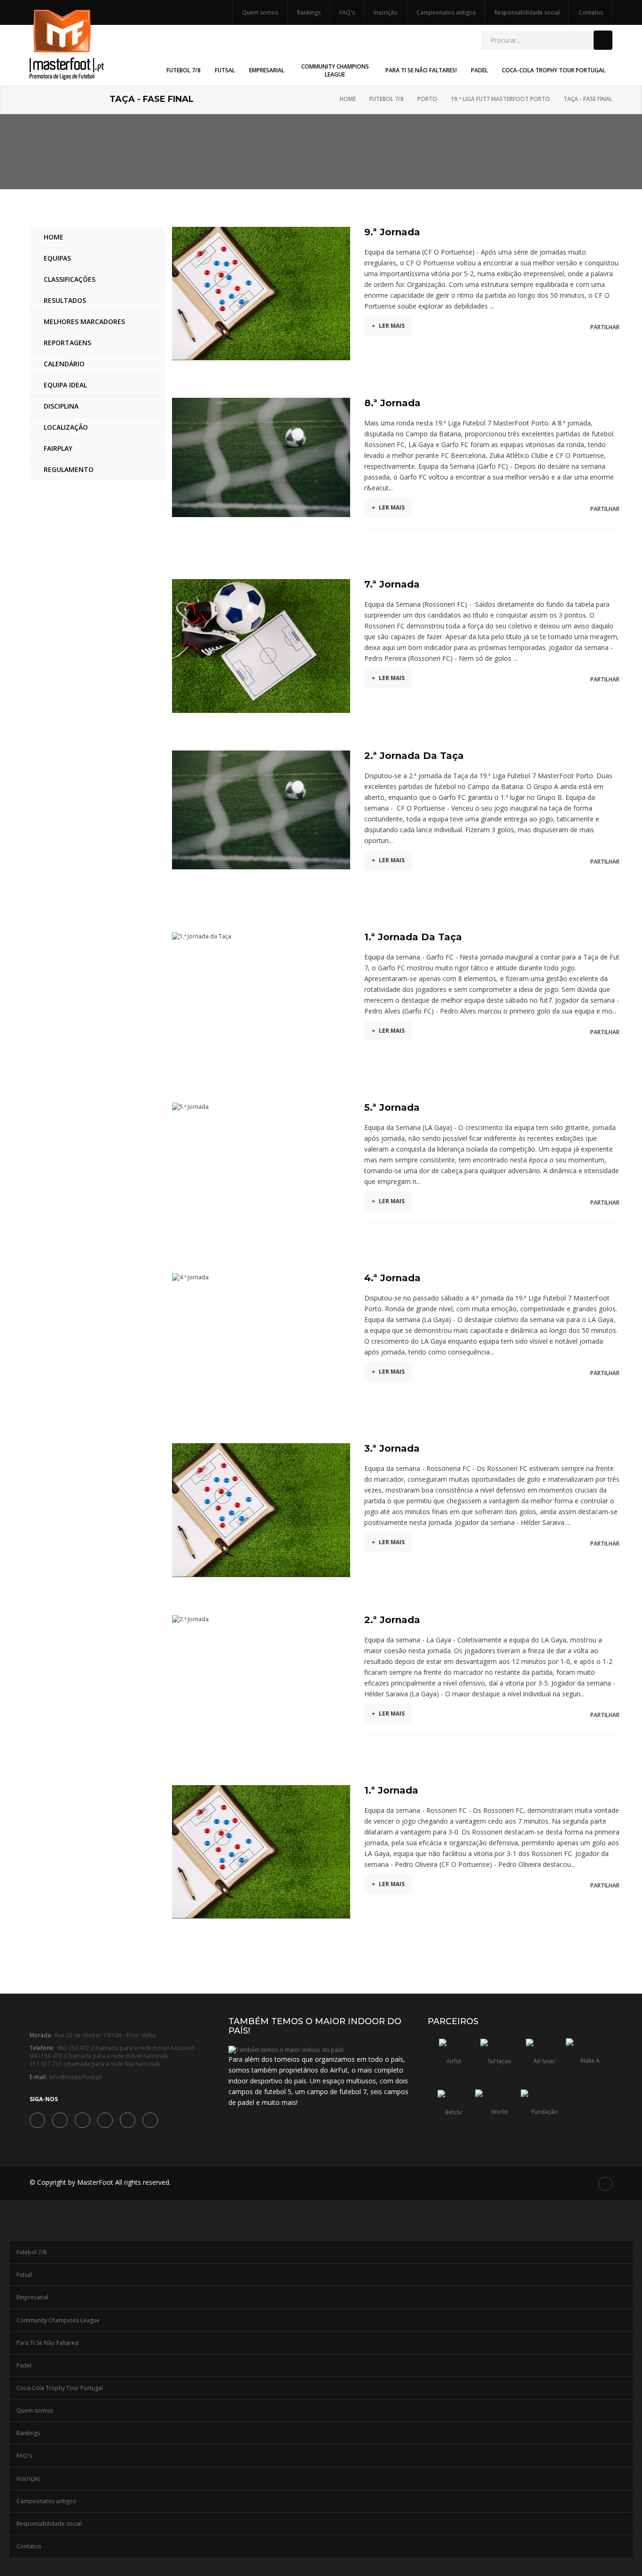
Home (348, 99)
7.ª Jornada (392, 584)
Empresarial (32, 2297)
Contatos (591, 12)
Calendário (64, 364)
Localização (66, 427)
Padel (24, 2365)
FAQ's (347, 12)
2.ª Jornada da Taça (414, 756)
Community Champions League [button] (335, 70)
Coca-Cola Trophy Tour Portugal (60, 2388)
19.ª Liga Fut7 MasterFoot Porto (500, 99)
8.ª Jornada (392, 403)
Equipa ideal (65, 385)
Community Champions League (58, 2320)
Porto (427, 99)
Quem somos (260, 12)
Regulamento (69, 469)
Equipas (57, 258)
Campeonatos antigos (446, 12)
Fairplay (58, 448)
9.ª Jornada (392, 232)
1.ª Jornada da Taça (413, 937)
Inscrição (386, 12)
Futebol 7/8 (387, 99)
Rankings (309, 12)
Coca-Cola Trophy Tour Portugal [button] (554, 70)
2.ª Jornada (392, 1620)
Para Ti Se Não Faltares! (48, 2343)
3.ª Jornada (392, 1448)
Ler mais (388, 326)
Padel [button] (479, 70)
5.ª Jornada (392, 1107)
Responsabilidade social (527, 12)
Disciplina (61, 406)
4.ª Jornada (392, 1278)
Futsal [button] (225, 70)
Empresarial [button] (267, 70)
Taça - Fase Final (588, 99)
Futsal (24, 2275)
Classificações (70, 279)
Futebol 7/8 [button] (184, 70)
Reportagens (67, 343)
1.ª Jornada (391, 1790)
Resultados (65, 300)
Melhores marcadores (84, 321)
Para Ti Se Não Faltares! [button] (421, 70)
